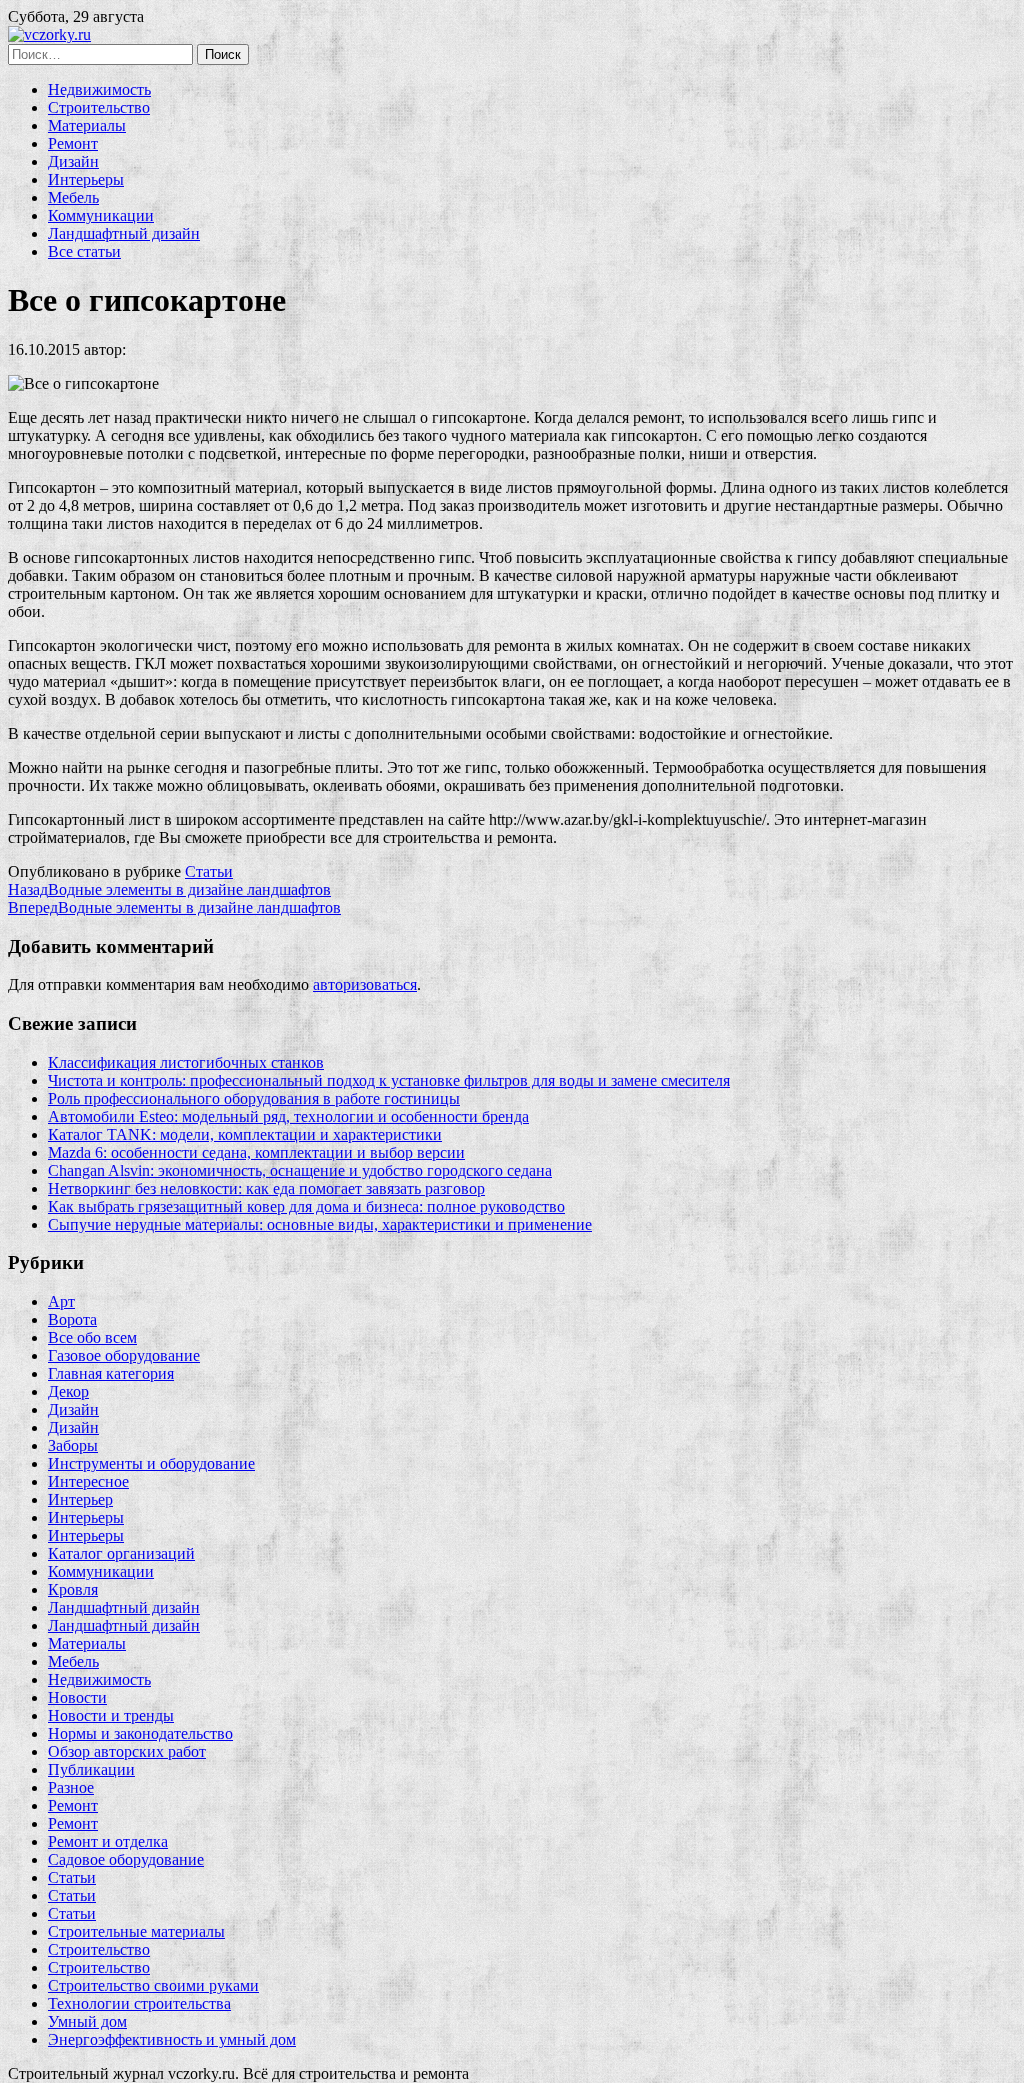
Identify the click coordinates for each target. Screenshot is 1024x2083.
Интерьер (80, 1499)
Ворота (72, 1319)
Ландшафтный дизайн (124, 233)
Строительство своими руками (153, 1985)
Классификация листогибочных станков (186, 1062)
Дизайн (73, 161)
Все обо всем (92, 1337)
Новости (77, 1697)
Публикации (91, 1769)
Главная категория (111, 1373)
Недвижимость (99, 89)
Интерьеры (86, 179)
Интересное (88, 1481)
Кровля (73, 1589)
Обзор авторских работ (127, 1751)
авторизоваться (365, 984)
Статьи (209, 871)
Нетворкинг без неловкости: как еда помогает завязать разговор (266, 1188)
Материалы (87, 125)
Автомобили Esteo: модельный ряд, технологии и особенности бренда (288, 1116)
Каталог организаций (121, 1553)
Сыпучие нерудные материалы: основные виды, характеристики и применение (320, 1224)
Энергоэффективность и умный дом (172, 2039)
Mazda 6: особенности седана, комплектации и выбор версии (256, 1152)
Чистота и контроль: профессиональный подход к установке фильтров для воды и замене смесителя (389, 1080)
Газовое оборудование (124, 1355)
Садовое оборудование (126, 1859)
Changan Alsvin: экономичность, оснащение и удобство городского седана (300, 1170)
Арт (61, 1301)
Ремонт (73, 143)
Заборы (73, 1445)
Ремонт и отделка (108, 1841)
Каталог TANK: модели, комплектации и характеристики (245, 1134)
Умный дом (87, 2021)
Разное (71, 1787)
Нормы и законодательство (140, 1733)
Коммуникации (101, 215)
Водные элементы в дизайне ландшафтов (169, 889)
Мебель (73, 197)
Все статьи (84, 251)
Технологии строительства (139, 2003)
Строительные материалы (136, 1931)
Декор (68, 1391)
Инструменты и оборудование (151, 1463)
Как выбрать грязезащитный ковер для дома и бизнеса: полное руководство (306, 1206)
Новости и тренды (111, 1715)
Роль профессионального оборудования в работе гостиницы (254, 1098)
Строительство (99, 107)
